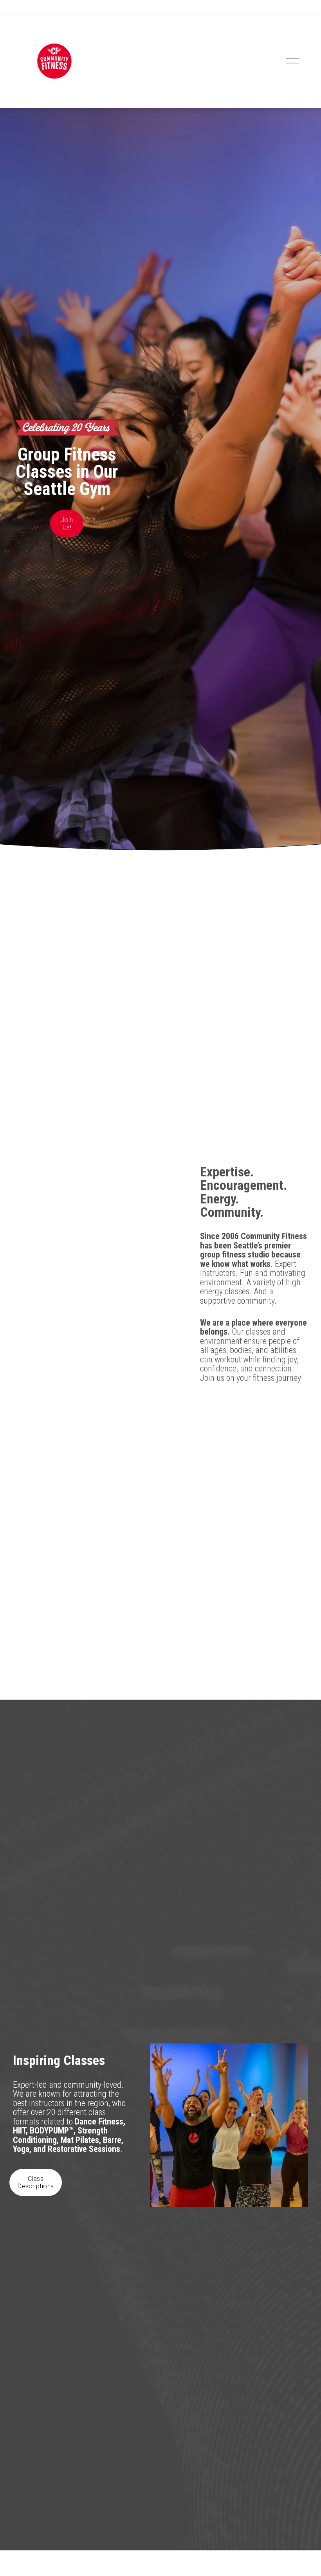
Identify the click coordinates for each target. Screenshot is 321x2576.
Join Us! (67, 524)
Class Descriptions (36, 2182)
